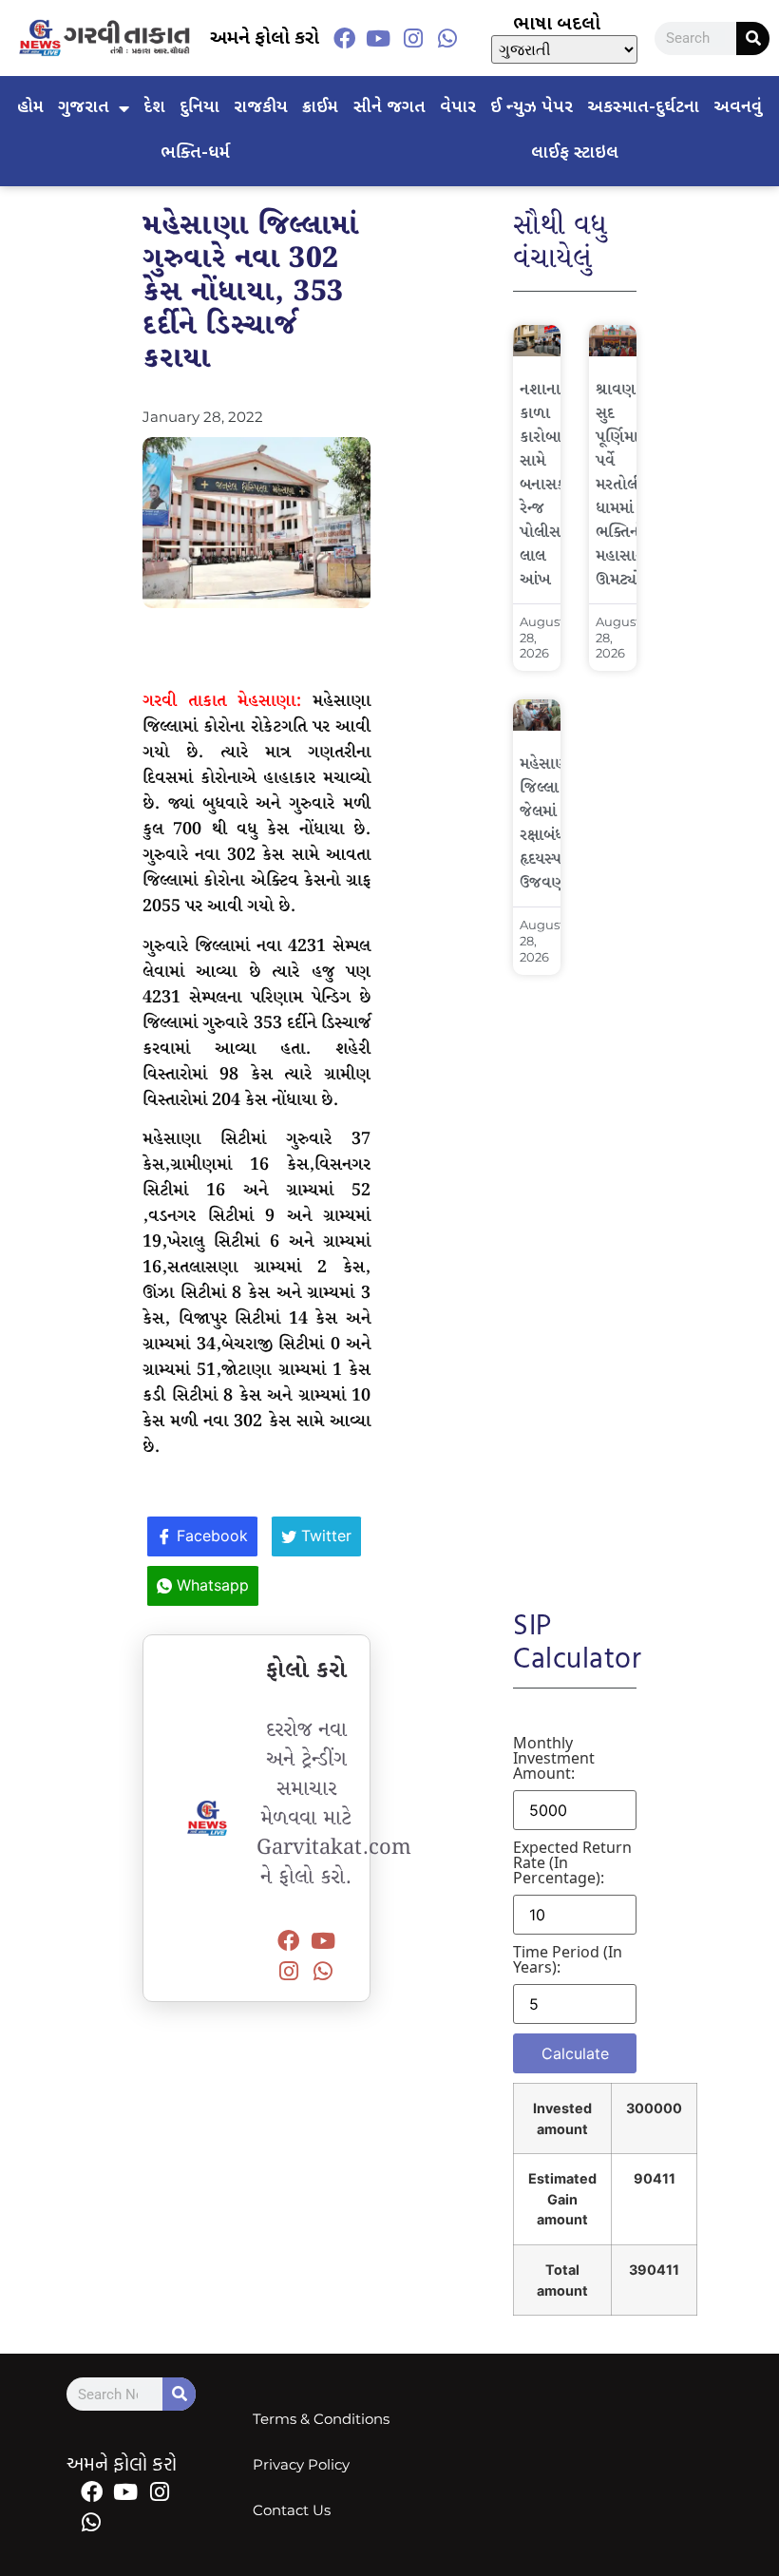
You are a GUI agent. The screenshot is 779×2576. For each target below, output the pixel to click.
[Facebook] (344, 38)
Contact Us (292, 2510)
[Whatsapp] (447, 38)
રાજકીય (261, 108)
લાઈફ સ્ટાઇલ (575, 153)
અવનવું (738, 108)
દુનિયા (199, 108)
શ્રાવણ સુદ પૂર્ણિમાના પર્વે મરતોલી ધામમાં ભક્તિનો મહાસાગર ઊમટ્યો (625, 485)
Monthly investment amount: (554, 1758)
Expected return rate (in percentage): (572, 1862)
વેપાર (458, 108)
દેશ (154, 108)
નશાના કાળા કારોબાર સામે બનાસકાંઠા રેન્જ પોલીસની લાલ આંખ (551, 485)
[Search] (753, 38)
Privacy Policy (301, 2464)
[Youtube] (378, 38)
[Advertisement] (575, 1279)
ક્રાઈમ (320, 108)
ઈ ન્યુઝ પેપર (532, 108)
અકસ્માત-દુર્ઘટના (643, 108)
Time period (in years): (568, 1959)
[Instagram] (413, 38)
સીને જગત (389, 108)
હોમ (30, 108)
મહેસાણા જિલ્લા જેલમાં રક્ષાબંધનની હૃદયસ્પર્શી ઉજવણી (554, 824)
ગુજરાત (84, 108)
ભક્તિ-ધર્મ (195, 153)
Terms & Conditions (321, 2419)
